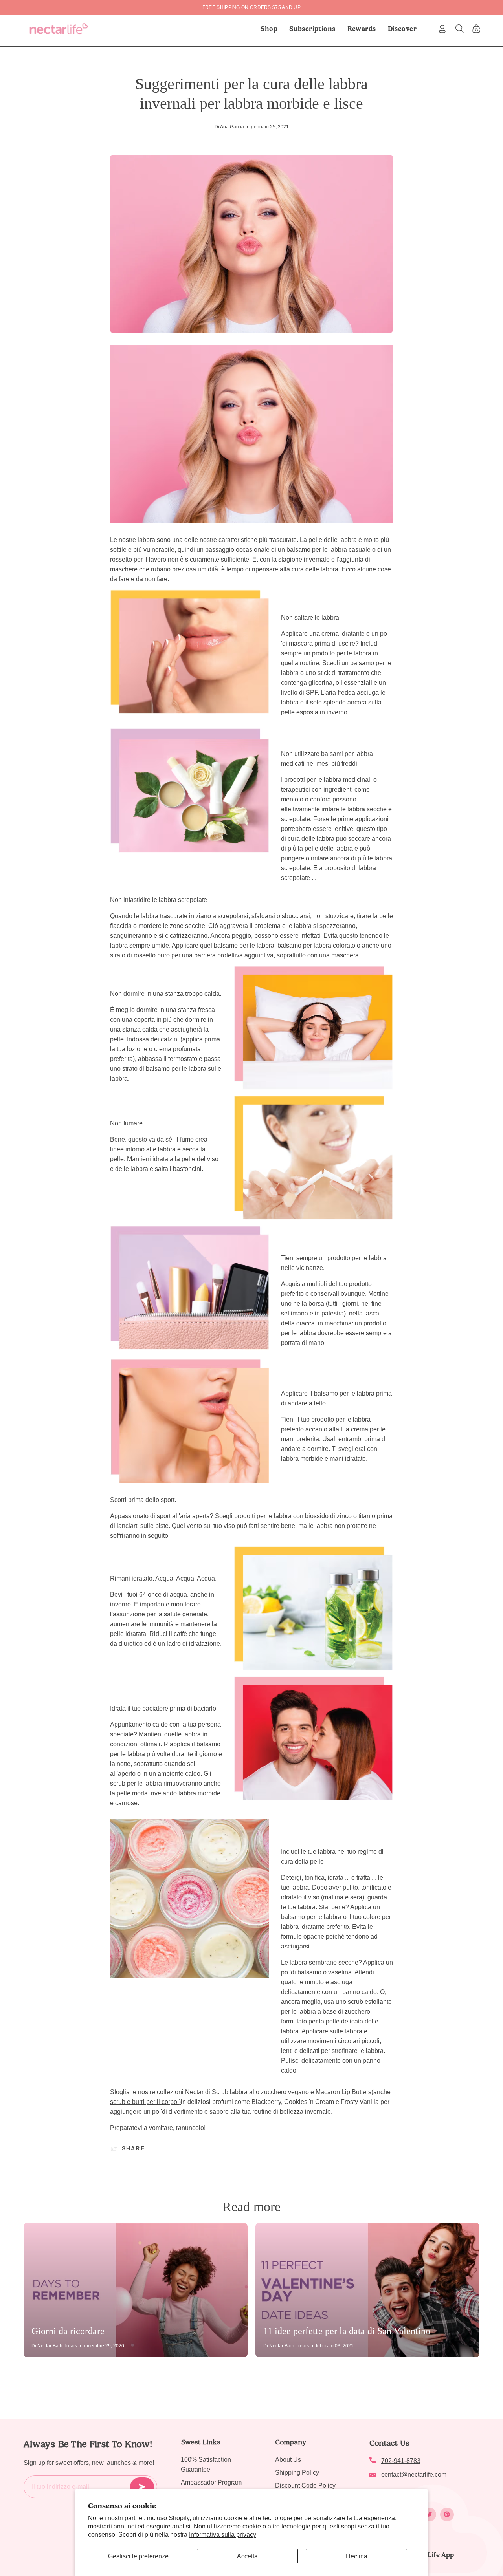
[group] (251, 7)
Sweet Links (200, 2442)
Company (291, 2442)
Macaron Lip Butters (343, 2092)
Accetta (247, 2556)
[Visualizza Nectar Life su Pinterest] (447, 2515)
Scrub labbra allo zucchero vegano (260, 2092)
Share (133, 2148)
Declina (357, 2556)
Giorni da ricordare (68, 2331)
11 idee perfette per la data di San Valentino (347, 2331)
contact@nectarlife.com (414, 2474)
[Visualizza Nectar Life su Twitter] (429, 2515)
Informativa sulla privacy (223, 2535)
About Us (288, 2460)
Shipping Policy (297, 2473)
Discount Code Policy (305, 2485)
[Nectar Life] (59, 29)
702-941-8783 (401, 2461)
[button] (312, 29)
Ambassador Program (211, 2482)
